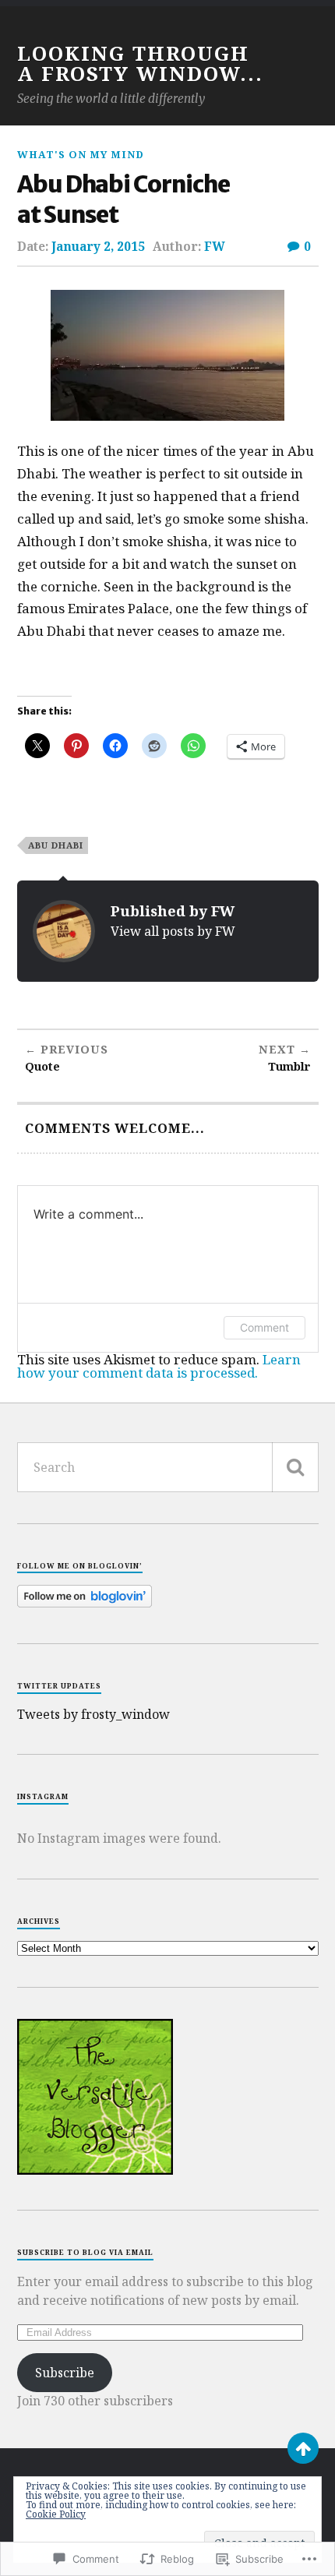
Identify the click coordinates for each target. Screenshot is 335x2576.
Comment (264, 1327)
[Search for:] (168, 1467)
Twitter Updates (59, 1686)
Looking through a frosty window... (140, 63)
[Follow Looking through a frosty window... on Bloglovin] (85, 1603)
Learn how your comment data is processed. (159, 1366)
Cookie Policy (56, 2514)
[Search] (295, 1467)
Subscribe (65, 2373)
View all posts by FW (173, 931)
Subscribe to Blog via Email (85, 2252)
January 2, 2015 (98, 246)
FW (214, 246)
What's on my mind (81, 154)
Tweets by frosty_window (93, 1714)
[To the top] (303, 2448)
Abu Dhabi (56, 845)
